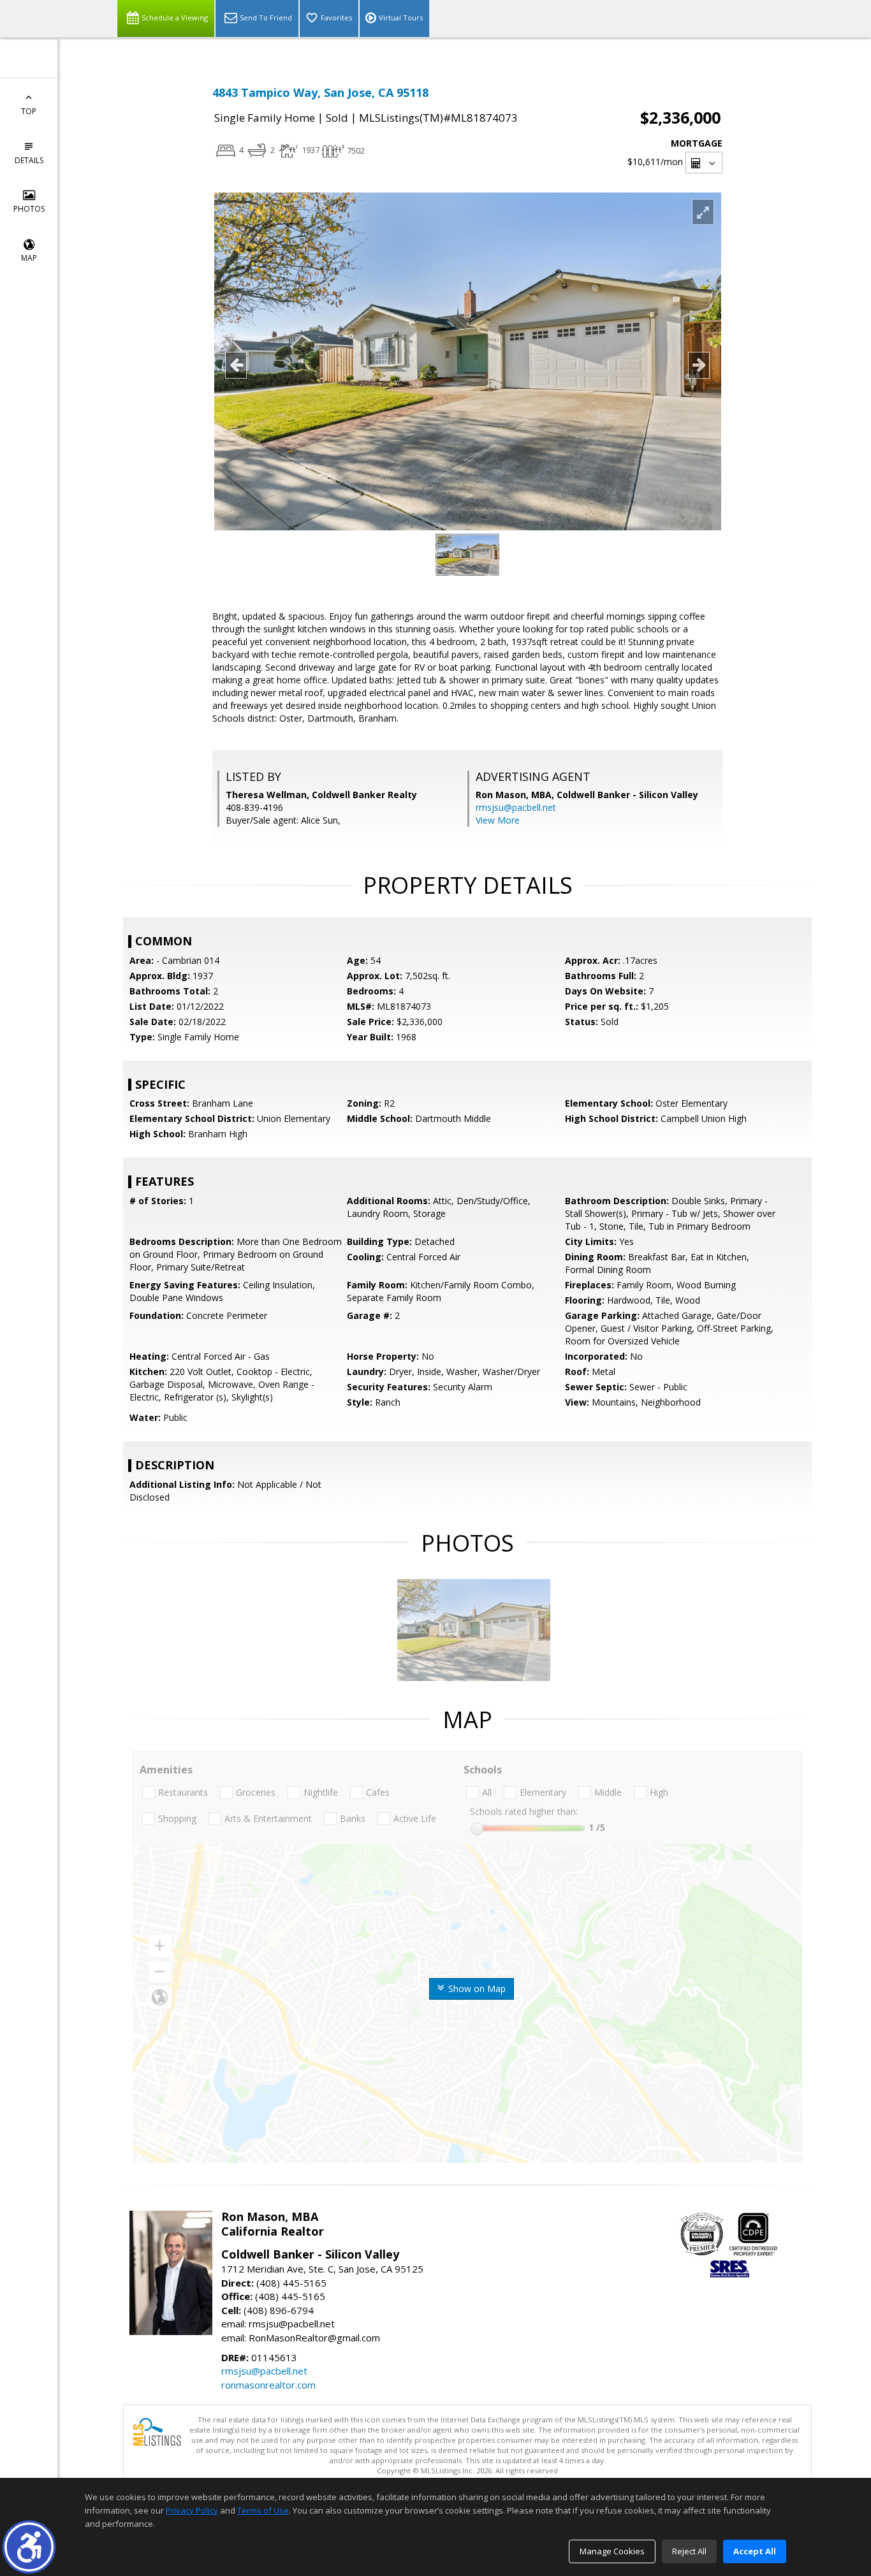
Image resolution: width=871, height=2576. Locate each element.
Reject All (689, 2551)
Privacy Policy (192, 2510)
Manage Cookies (612, 2551)
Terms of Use (263, 2510)
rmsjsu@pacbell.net (516, 807)
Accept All (755, 2551)
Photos (29, 209)
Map (29, 258)
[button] (29, 2547)
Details (29, 160)
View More (498, 820)
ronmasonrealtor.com (268, 2385)
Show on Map (476, 1989)
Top (29, 111)
